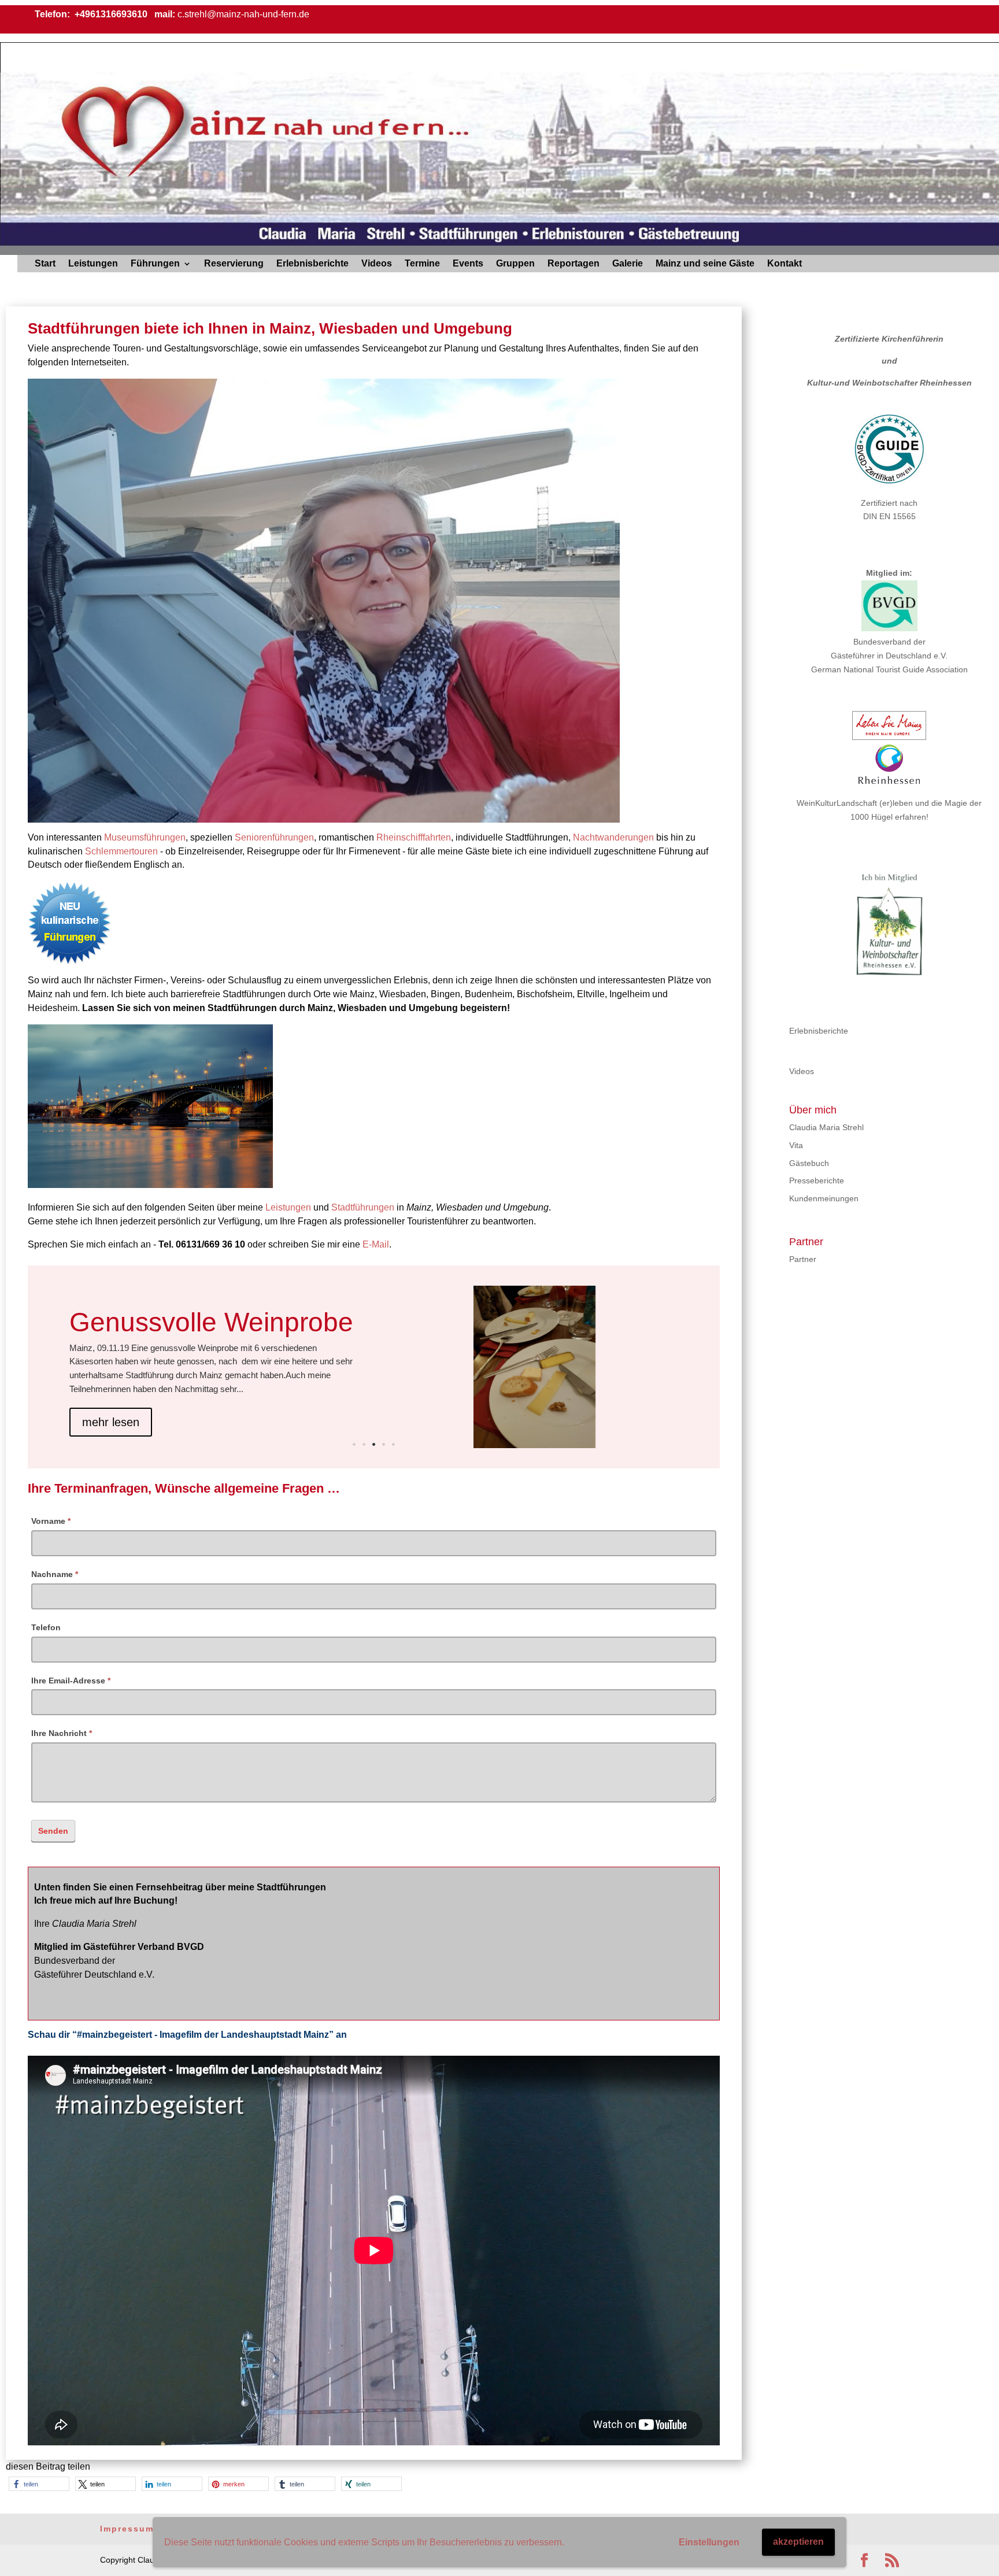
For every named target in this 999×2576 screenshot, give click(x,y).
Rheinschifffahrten (414, 837)
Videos (377, 264)
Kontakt (785, 264)
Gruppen (515, 264)
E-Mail (376, 1244)
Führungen (155, 264)
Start (45, 264)
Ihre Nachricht (62, 1733)
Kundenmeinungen (824, 1198)
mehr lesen (111, 1422)
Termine (422, 264)
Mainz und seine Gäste (705, 264)
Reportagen (573, 264)
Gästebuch (809, 1163)
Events (468, 264)
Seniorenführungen (274, 837)
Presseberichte (817, 1180)
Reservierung (234, 264)
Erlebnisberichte (312, 264)
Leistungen (93, 264)
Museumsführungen (145, 837)
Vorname (51, 1521)
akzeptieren (798, 2542)
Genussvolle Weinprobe (211, 1322)
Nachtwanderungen (613, 837)
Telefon (46, 1627)
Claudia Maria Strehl (826, 1127)
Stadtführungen (363, 1207)
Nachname (55, 1574)
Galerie (628, 264)
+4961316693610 (110, 14)
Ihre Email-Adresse (71, 1681)
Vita (796, 1145)
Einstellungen (709, 2542)
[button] (39, 2484)
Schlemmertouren (121, 851)
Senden (53, 1831)
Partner (803, 1259)
